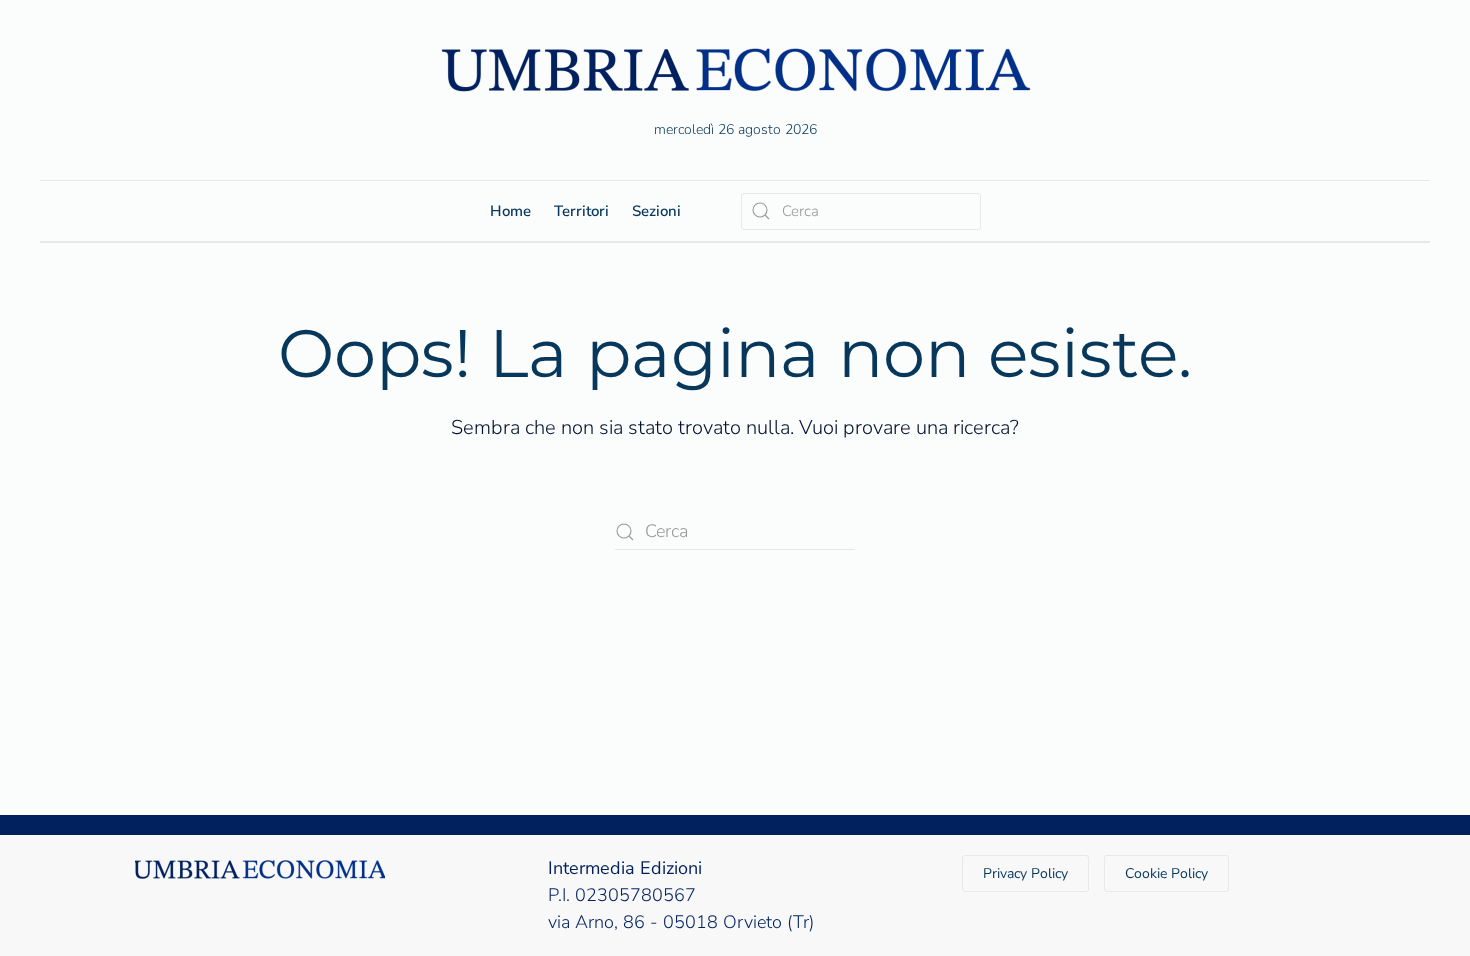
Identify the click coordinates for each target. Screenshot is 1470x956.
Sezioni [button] (656, 211)
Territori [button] (581, 211)
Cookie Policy (1166, 873)
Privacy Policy (1025, 873)
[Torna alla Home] (735, 69)
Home (510, 211)
